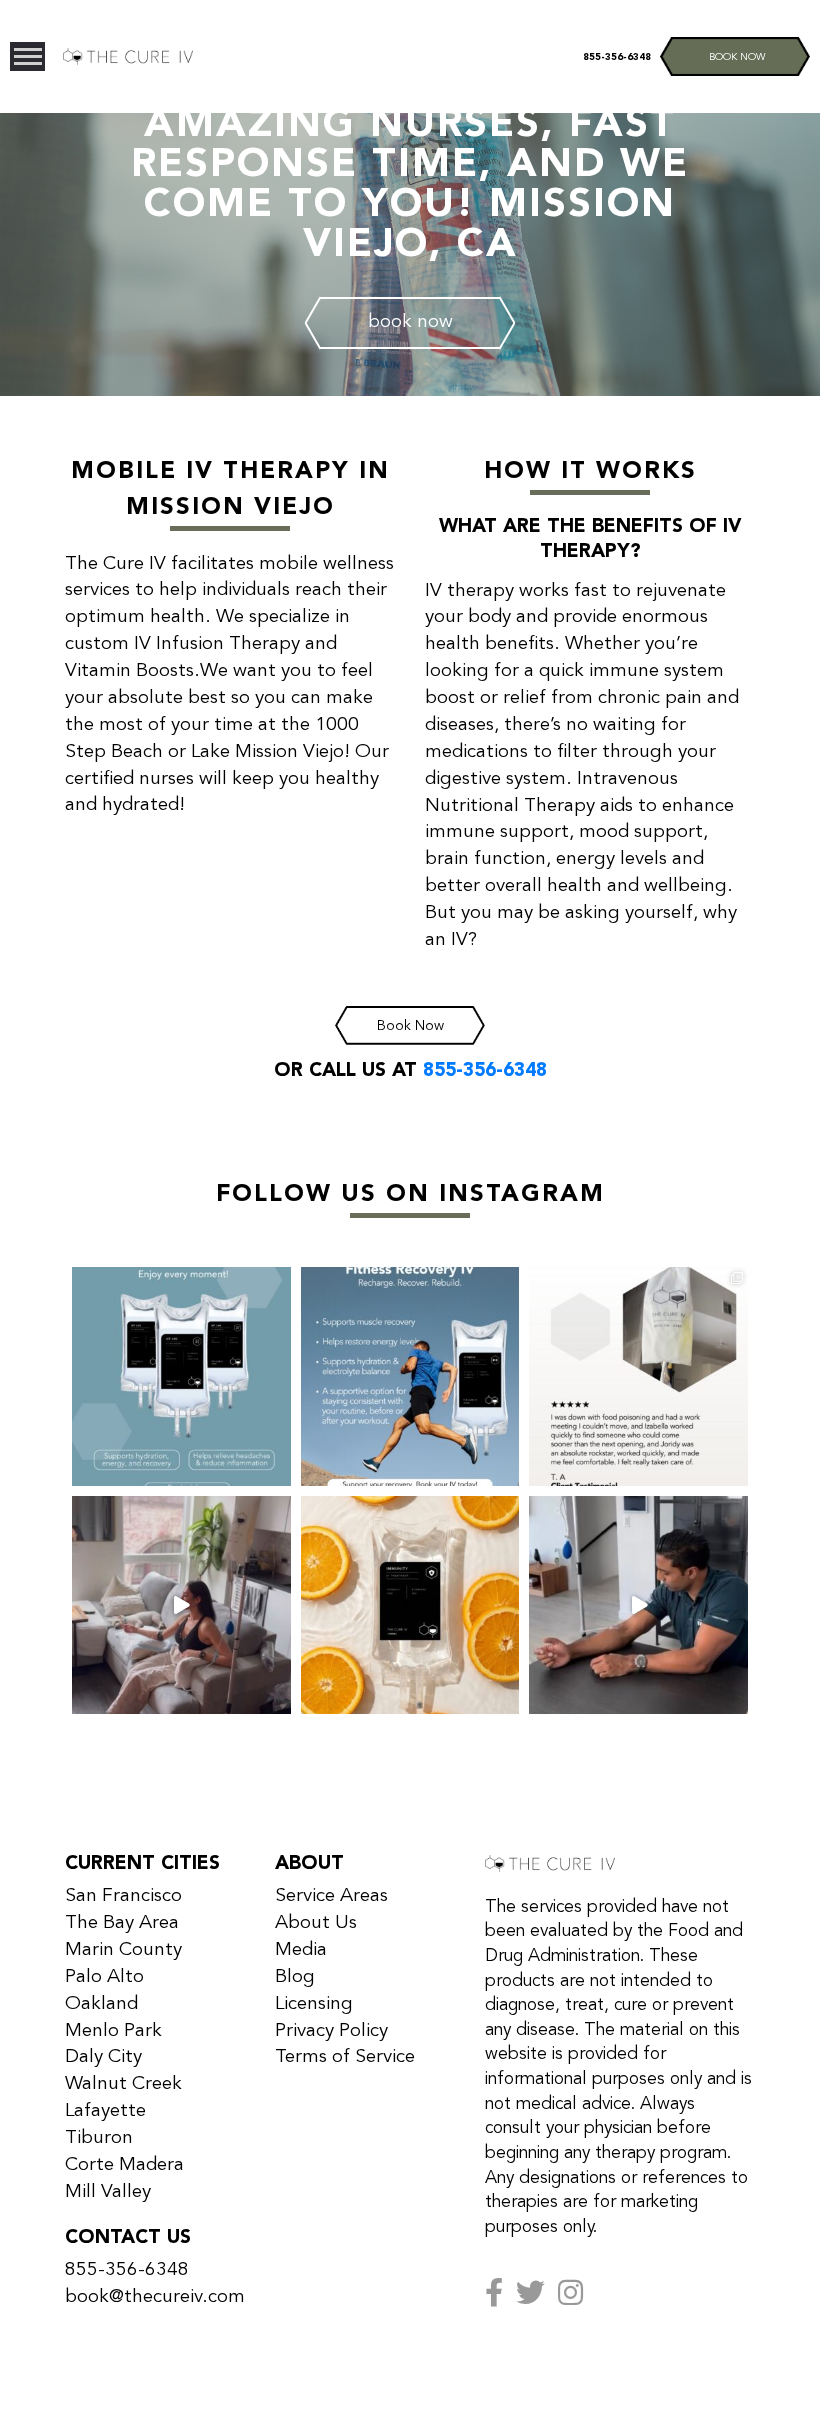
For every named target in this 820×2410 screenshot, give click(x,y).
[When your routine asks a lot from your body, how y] (410, 1376)
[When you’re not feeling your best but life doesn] (638, 1376)
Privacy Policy (331, 2031)
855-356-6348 (617, 57)
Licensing (314, 2004)
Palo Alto (104, 1977)
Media (301, 1950)
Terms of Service (345, 2057)
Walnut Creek (123, 2084)
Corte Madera (124, 2165)
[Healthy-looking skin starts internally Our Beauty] (181, 1605)
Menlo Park (113, 2031)
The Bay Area (122, 1923)
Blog (295, 1977)
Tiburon (99, 2138)
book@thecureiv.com (155, 2297)
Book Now (410, 1026)
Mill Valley (108, 2192)
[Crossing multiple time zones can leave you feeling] (181, 1376)
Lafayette (105, 2111)
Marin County (123, 1950)
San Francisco (123, 1896)
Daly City (103, 2057)
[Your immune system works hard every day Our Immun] (410, 1605)
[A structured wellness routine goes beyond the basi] (638, 1605)
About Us (316, 1923)
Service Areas (331, 1896)
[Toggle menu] (27, 56)
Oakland (101, 2004)
